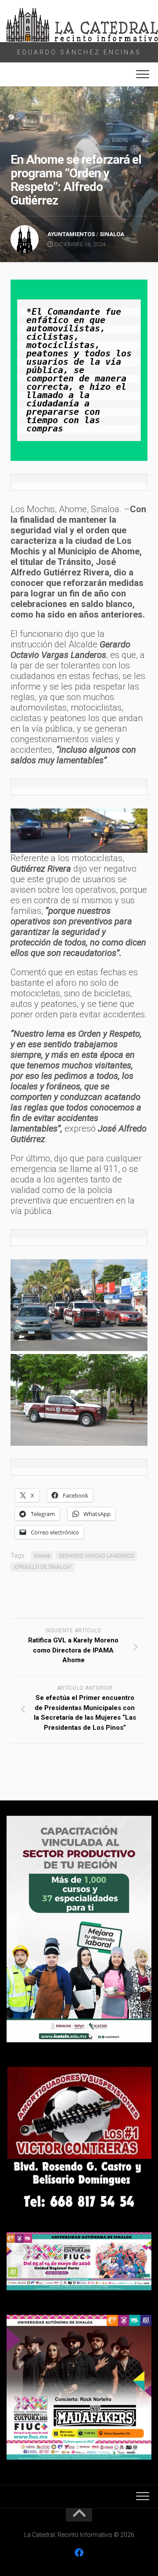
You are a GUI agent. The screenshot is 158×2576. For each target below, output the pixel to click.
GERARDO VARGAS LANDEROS (96, 1556)
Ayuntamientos (71, 234)
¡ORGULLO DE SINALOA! (43, 1567)
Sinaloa (112, 234)
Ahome (42, 1556)
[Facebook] (79, 2553)
